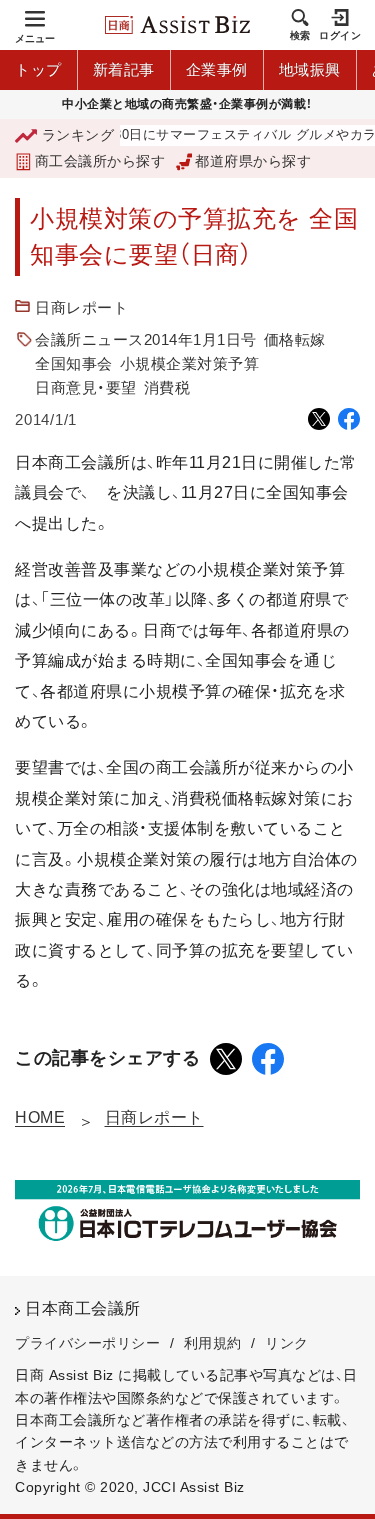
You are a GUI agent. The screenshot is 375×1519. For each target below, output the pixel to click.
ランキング (78, 135)
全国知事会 (74, 363)
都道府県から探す (253, 161)
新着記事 (124, 69)
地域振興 (310, 69)
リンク (287, 1343)
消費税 (167, 387)
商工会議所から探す (100, 161)
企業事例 (217, 69)
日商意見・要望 (86, 387)
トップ (38, 69)
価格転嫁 (295, 339)
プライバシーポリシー (87, 1343)
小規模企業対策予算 (190, 363)
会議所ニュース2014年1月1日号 (146, 339)
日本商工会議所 (83, 1308)
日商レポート (81, 307)
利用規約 (213, 1343)
